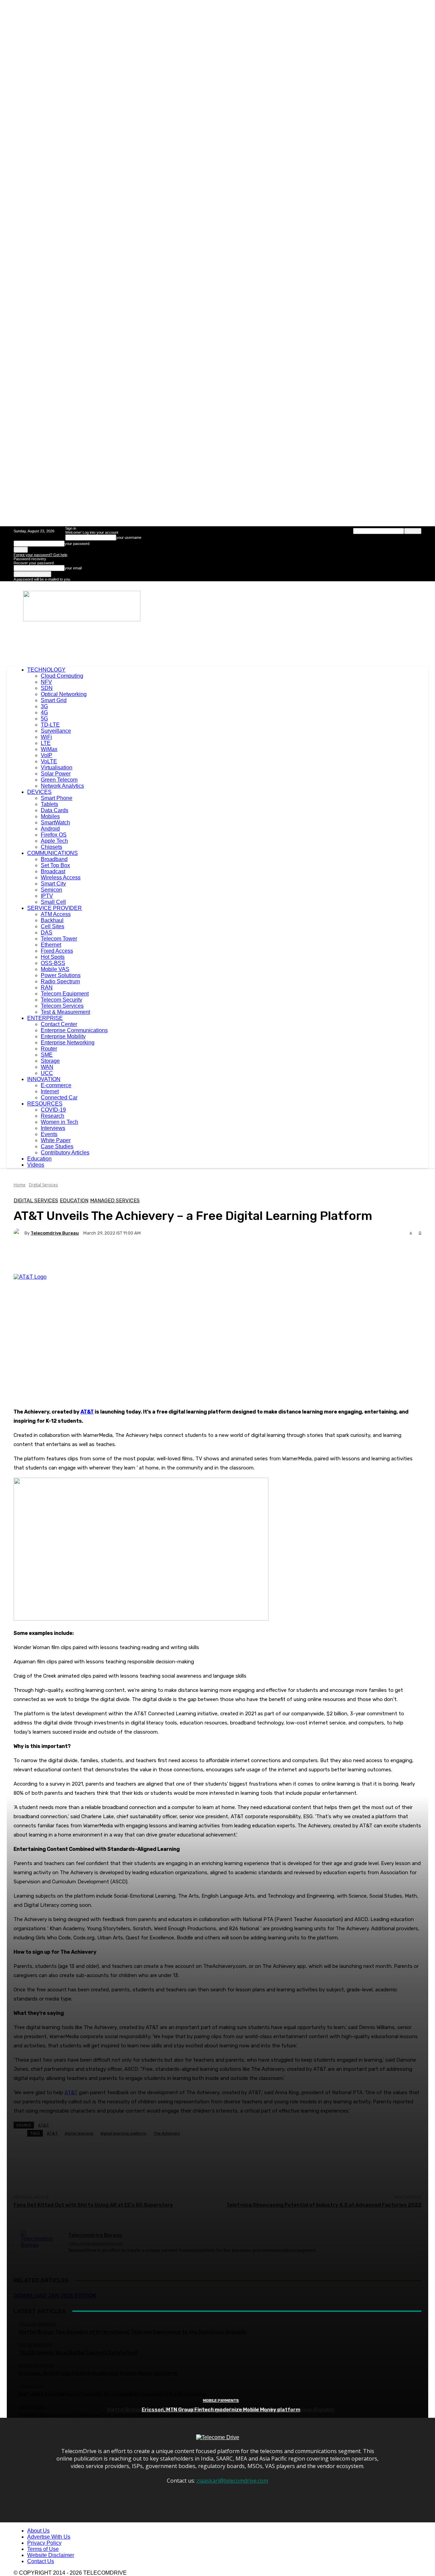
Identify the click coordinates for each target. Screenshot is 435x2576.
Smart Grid (54, 700)
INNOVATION (44, 1079)
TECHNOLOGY (46, 670)
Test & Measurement (65, 1012)
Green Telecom (59, 780)
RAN (47, 988)
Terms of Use (43, 2549)
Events (49, 1134)
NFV (46, 682)
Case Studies (57, 1146)
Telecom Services (62, 1006)
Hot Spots (53, 957)
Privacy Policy (44, 2543)
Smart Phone (57, 798)
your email (73, 568)
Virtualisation (57, 768)
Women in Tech (59, 1122)
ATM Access (56, 914)
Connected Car (59, 1098)
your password (77, 544)
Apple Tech (54, 841)
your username (129, 537)
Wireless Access (61, 878)
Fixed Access (57, 951)
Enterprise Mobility (63, 1036)
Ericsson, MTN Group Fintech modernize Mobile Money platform (221, 2410)
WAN (47, 1067)
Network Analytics (62, 786)
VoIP (47, 755)
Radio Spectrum (60, 981)
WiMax (49, 749)
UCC (47, 1073)
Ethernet (51, 945)
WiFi (46, 737)
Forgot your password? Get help (40, 555)
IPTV (47, 896)
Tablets (49, 804)
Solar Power (56, 774)
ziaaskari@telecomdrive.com (232, 2481)
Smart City (53, 884)
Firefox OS (54, 835)
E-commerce (56, 1085)
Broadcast (53, 871)
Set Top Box (55, 865)
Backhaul (52, 920)
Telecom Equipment (65, 994)
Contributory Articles (65, 1153)
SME (47, 1055)
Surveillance (56, 731)
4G (44, 712)
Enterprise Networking (68, 1043)
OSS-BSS (53, 963)
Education (39, 1159)
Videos (36, 1165)
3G (44, 706)
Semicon (51, 890)
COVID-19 (53, 1110)
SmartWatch (55, 823)
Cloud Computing (62, 676)
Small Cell (53, 902)
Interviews (53, 1128)
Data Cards (55, 810)
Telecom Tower (59, 939)
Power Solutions (61, 975)
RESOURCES (45, 1104)
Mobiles (50, 816)
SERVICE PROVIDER (55, 908)
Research (53, 1116)
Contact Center (59, 1024)
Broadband (54, 859)
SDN (47, 688)
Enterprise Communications (74, 1030)
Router (49, 1049)
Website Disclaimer (51, 2555)
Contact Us (41, 2561)
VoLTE (49, 761)
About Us (38, 2531)
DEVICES (39, 792)
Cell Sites (53, 926)
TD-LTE (50, 725)
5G (44, 719)
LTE (46, 743)
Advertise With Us (49, 2537)
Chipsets (51, 847)
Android (50, 829)
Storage (50, 1061)
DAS (47, 933)
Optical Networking (64, 694)
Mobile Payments (221, 2401)
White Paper (56, 1140)
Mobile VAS (55, 969)
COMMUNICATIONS (53, 853)
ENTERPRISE (45, 1018)
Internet (50, 1091)
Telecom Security (62, 1000)
